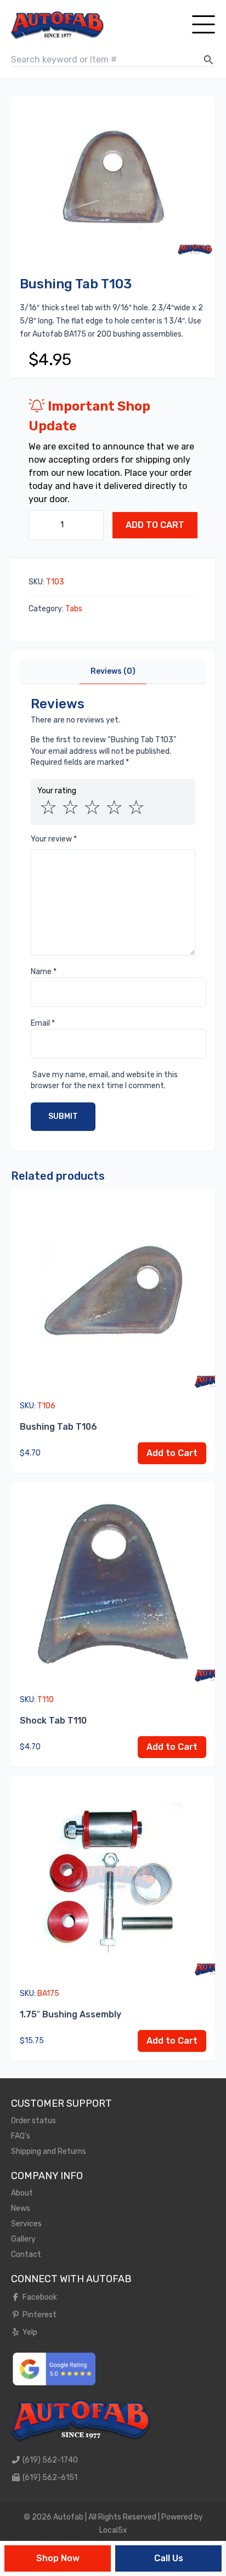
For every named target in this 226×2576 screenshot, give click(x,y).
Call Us (169, 2558)
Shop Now (58, 2558)
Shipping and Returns (49, 2151)
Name (44, 972)
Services (26, 2224)
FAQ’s (21, 2136)
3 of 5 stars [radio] (92, 808)
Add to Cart (155, 525)
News (21, 2208)
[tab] (113, 672)
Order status (33, 2121)
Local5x (113, 2530)
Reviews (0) (113, 671)
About (22, 2193)
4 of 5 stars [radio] (114, 808)
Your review (54, 839)
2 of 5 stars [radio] (70, 808)
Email (43, 1023)
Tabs (74, 609)
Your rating (57, 791)
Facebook (39, 2297)
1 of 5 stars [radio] (48, 808)
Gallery (23, 2239)
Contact (26, 2254)
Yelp (29, 2332)
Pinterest (39, 2315)
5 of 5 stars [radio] (136, 808)
